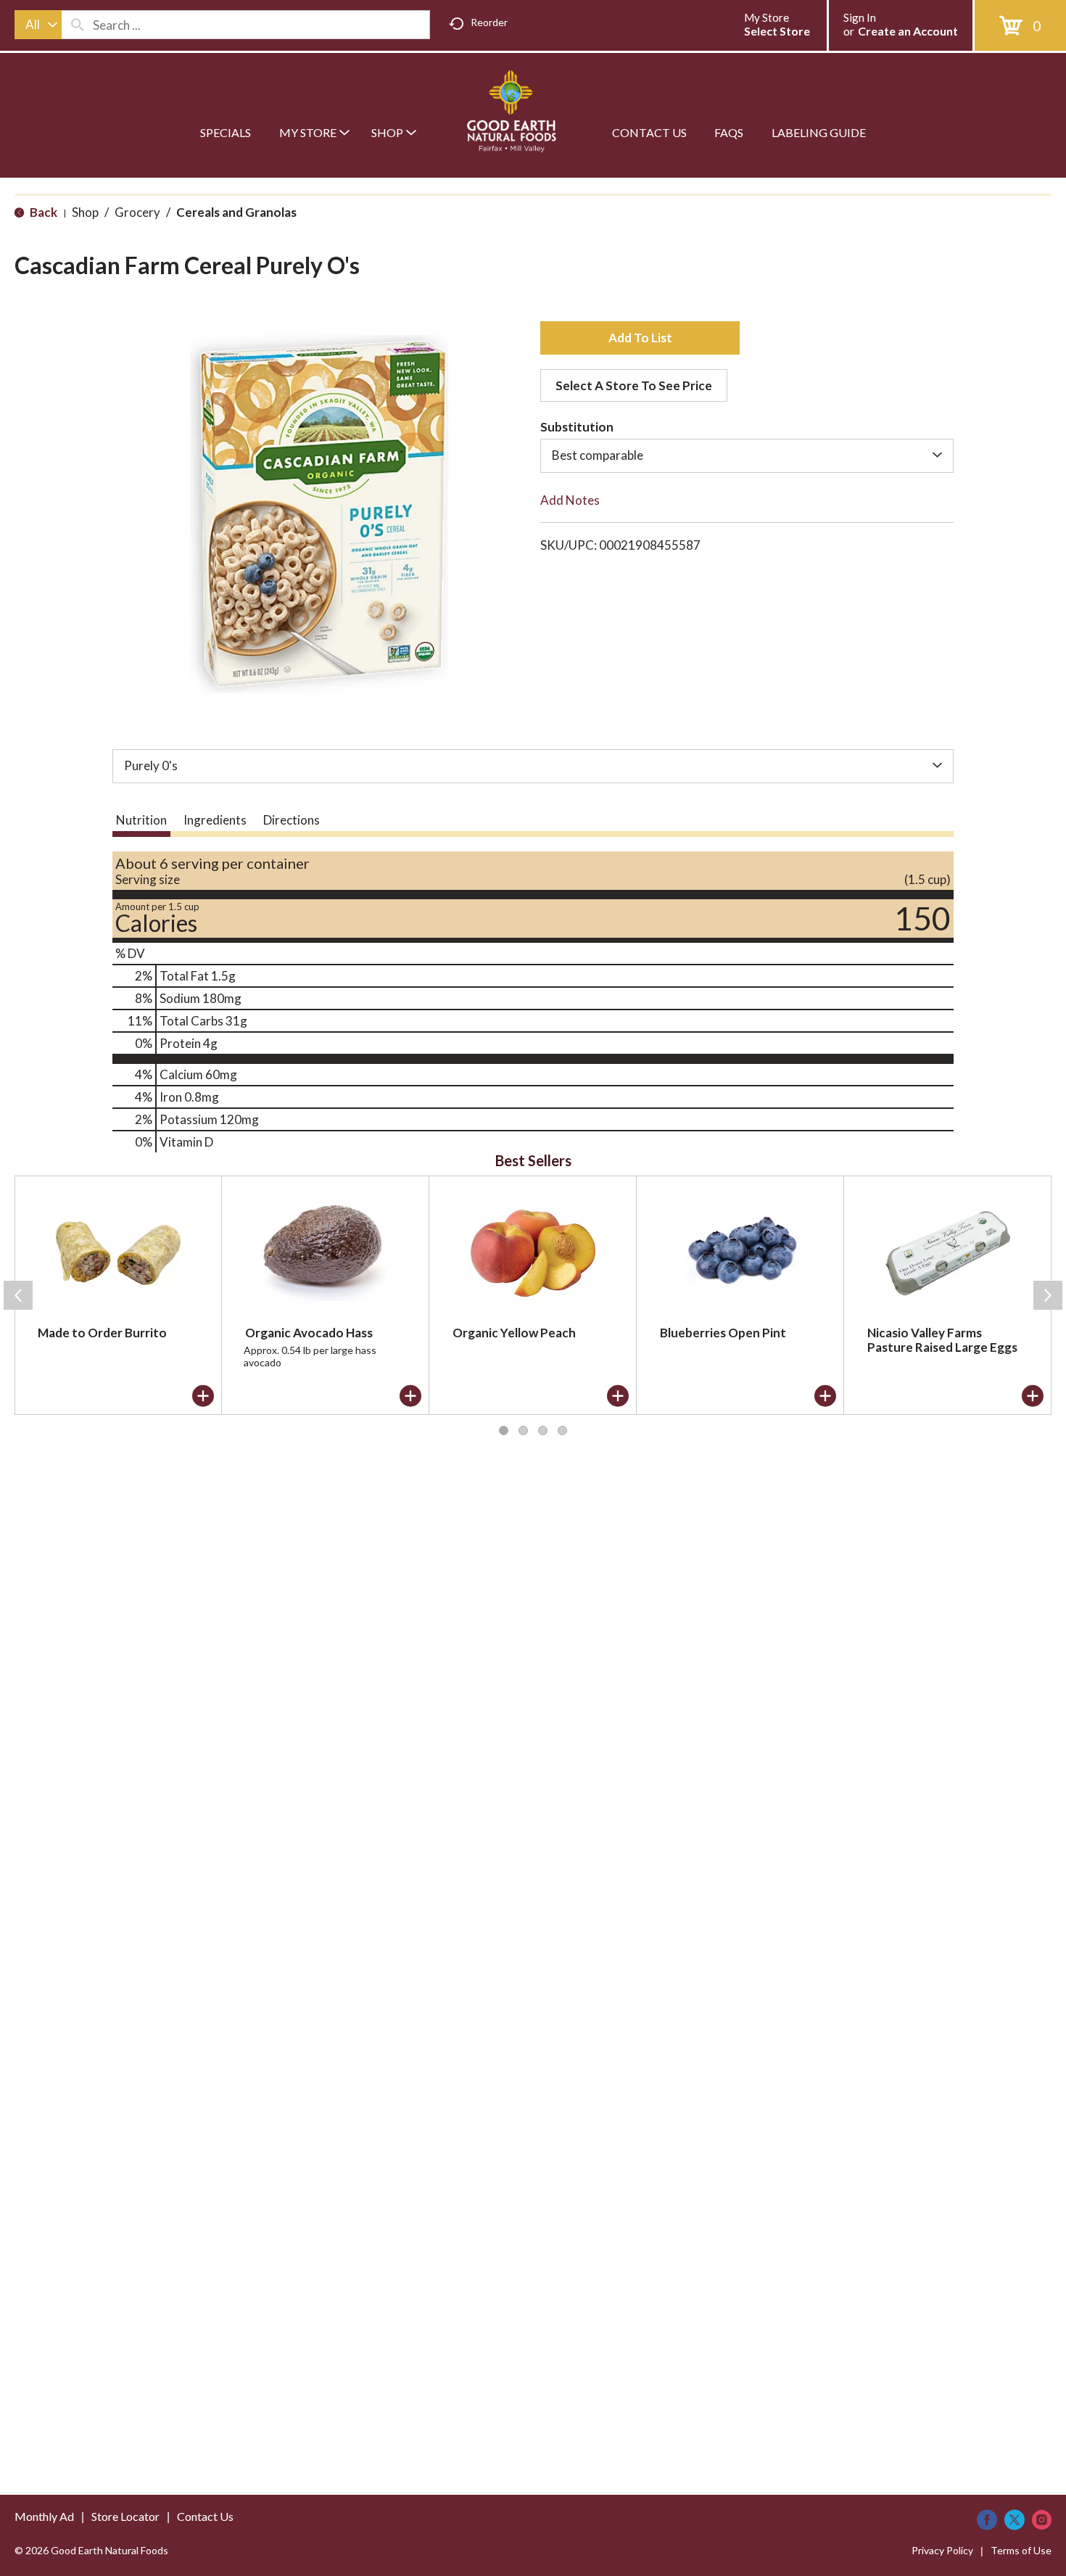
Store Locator (125, 2516)
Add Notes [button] (570, 500)
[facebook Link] (987, 2520)
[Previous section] (18, 1295)
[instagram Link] (1042, 2520)
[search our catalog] (78, 25)
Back (42, 212)
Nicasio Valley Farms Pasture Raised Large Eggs (942, 1340)
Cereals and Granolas (236, 212)
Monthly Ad (44, 2516)
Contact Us (205, 2516)
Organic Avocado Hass (309, 1333)
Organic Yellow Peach (514, 1333)
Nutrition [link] (141, 820)
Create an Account (908, 31)
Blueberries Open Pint (723, 1333)
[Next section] (1048, 1295)
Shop (85, 212)
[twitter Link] (1015, 2520)
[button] (640, 338)
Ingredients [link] (215, 820)
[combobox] (38, 25)
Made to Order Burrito (102, 1333)
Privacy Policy (942, 2550)
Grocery (137, 212)
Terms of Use (1021, 2550)
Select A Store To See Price (634, 385)
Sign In (860, 17)
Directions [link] (292, 820)
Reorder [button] (489, 22)
